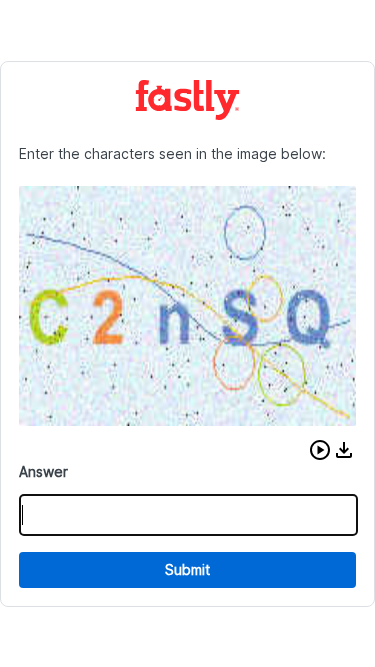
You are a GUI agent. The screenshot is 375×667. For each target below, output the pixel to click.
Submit (187, 569)
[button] (320, 450)
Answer (43, 471)
